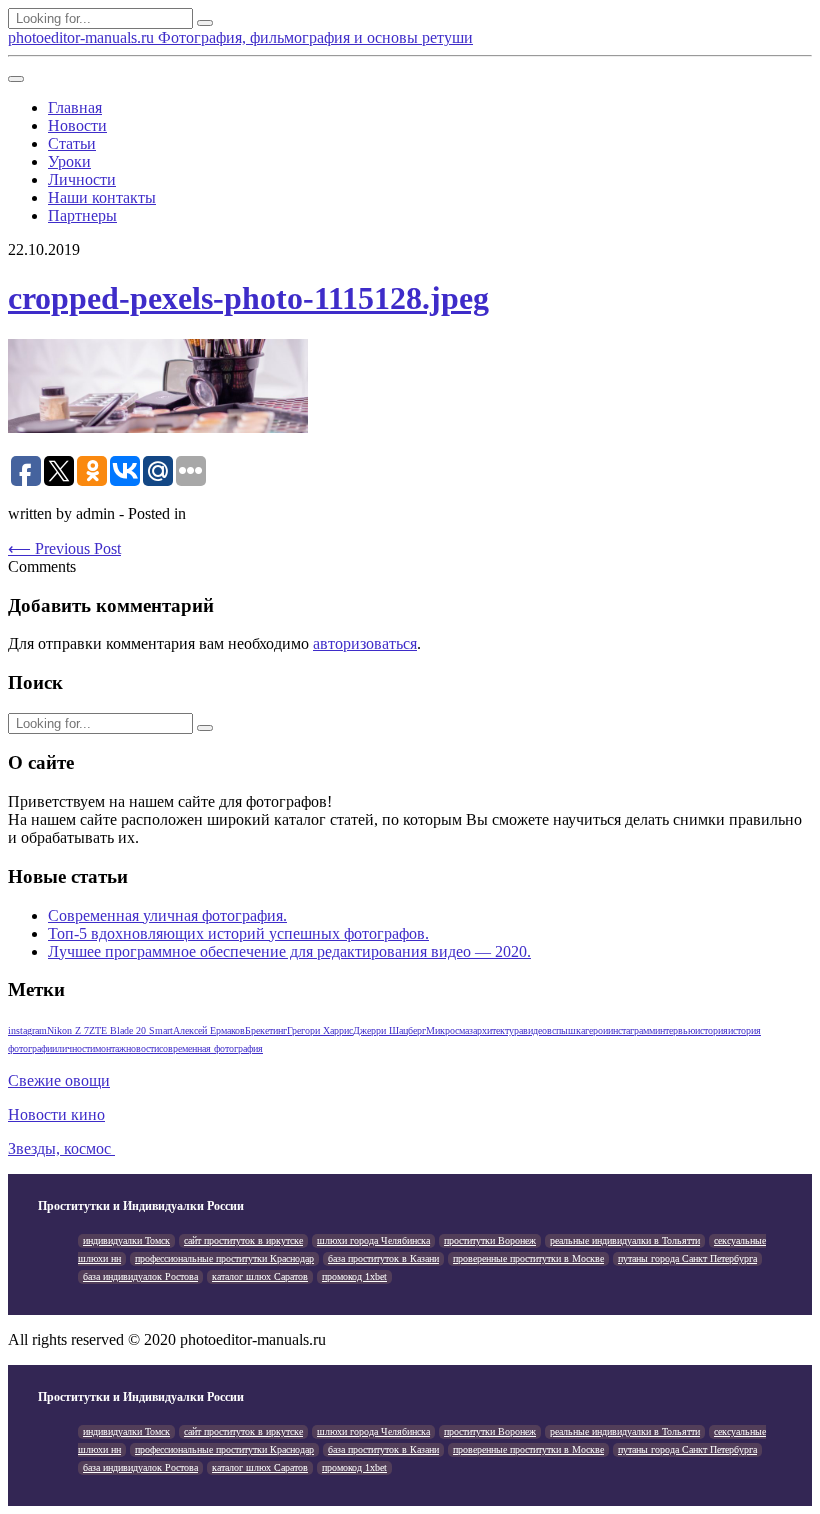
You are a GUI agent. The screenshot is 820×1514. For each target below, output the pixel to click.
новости (142, 1048)
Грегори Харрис (320, 1030)
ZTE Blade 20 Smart (131, 1030)
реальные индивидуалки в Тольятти (625, 1240)
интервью (675, 1030)
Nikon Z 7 (68, 1030)
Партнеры (82, 215)
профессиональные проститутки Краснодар (224, 1258)
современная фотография (211, 1048)
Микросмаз (449, 1030)
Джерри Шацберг (389, 1030)
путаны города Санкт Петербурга (687, 1258)
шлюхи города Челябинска (373, 1240)
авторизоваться (365, 643)
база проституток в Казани (383, 1258)
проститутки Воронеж (490, 1240)
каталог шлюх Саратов (260, 1276)
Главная (75, 107)
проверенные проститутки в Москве (528, 1258)
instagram (27, 1030)
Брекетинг (266, 1030)
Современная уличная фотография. (167, 915)
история (711, 1030)
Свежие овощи (59, 1080)
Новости (77, 125)
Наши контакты (102, 197)
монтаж (110, 1048)
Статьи (72, 143)
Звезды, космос (61, 1148)
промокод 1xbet (354, 1276)
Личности (82, 179)
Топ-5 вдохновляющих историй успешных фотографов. (238, 933)
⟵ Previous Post (64, 548)
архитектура (498, 1030)
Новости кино (56, 1114)
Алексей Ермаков (209, 1030)
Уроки (69, 161)
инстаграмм (631, 1030)
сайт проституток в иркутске (243, 1240)
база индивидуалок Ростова (140, 1276)
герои (596, 1030)
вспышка (566, 1030)
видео (535, 1030)
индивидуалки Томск (126, 1240)
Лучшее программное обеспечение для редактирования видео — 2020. (289, 951)
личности (76, 1048)
